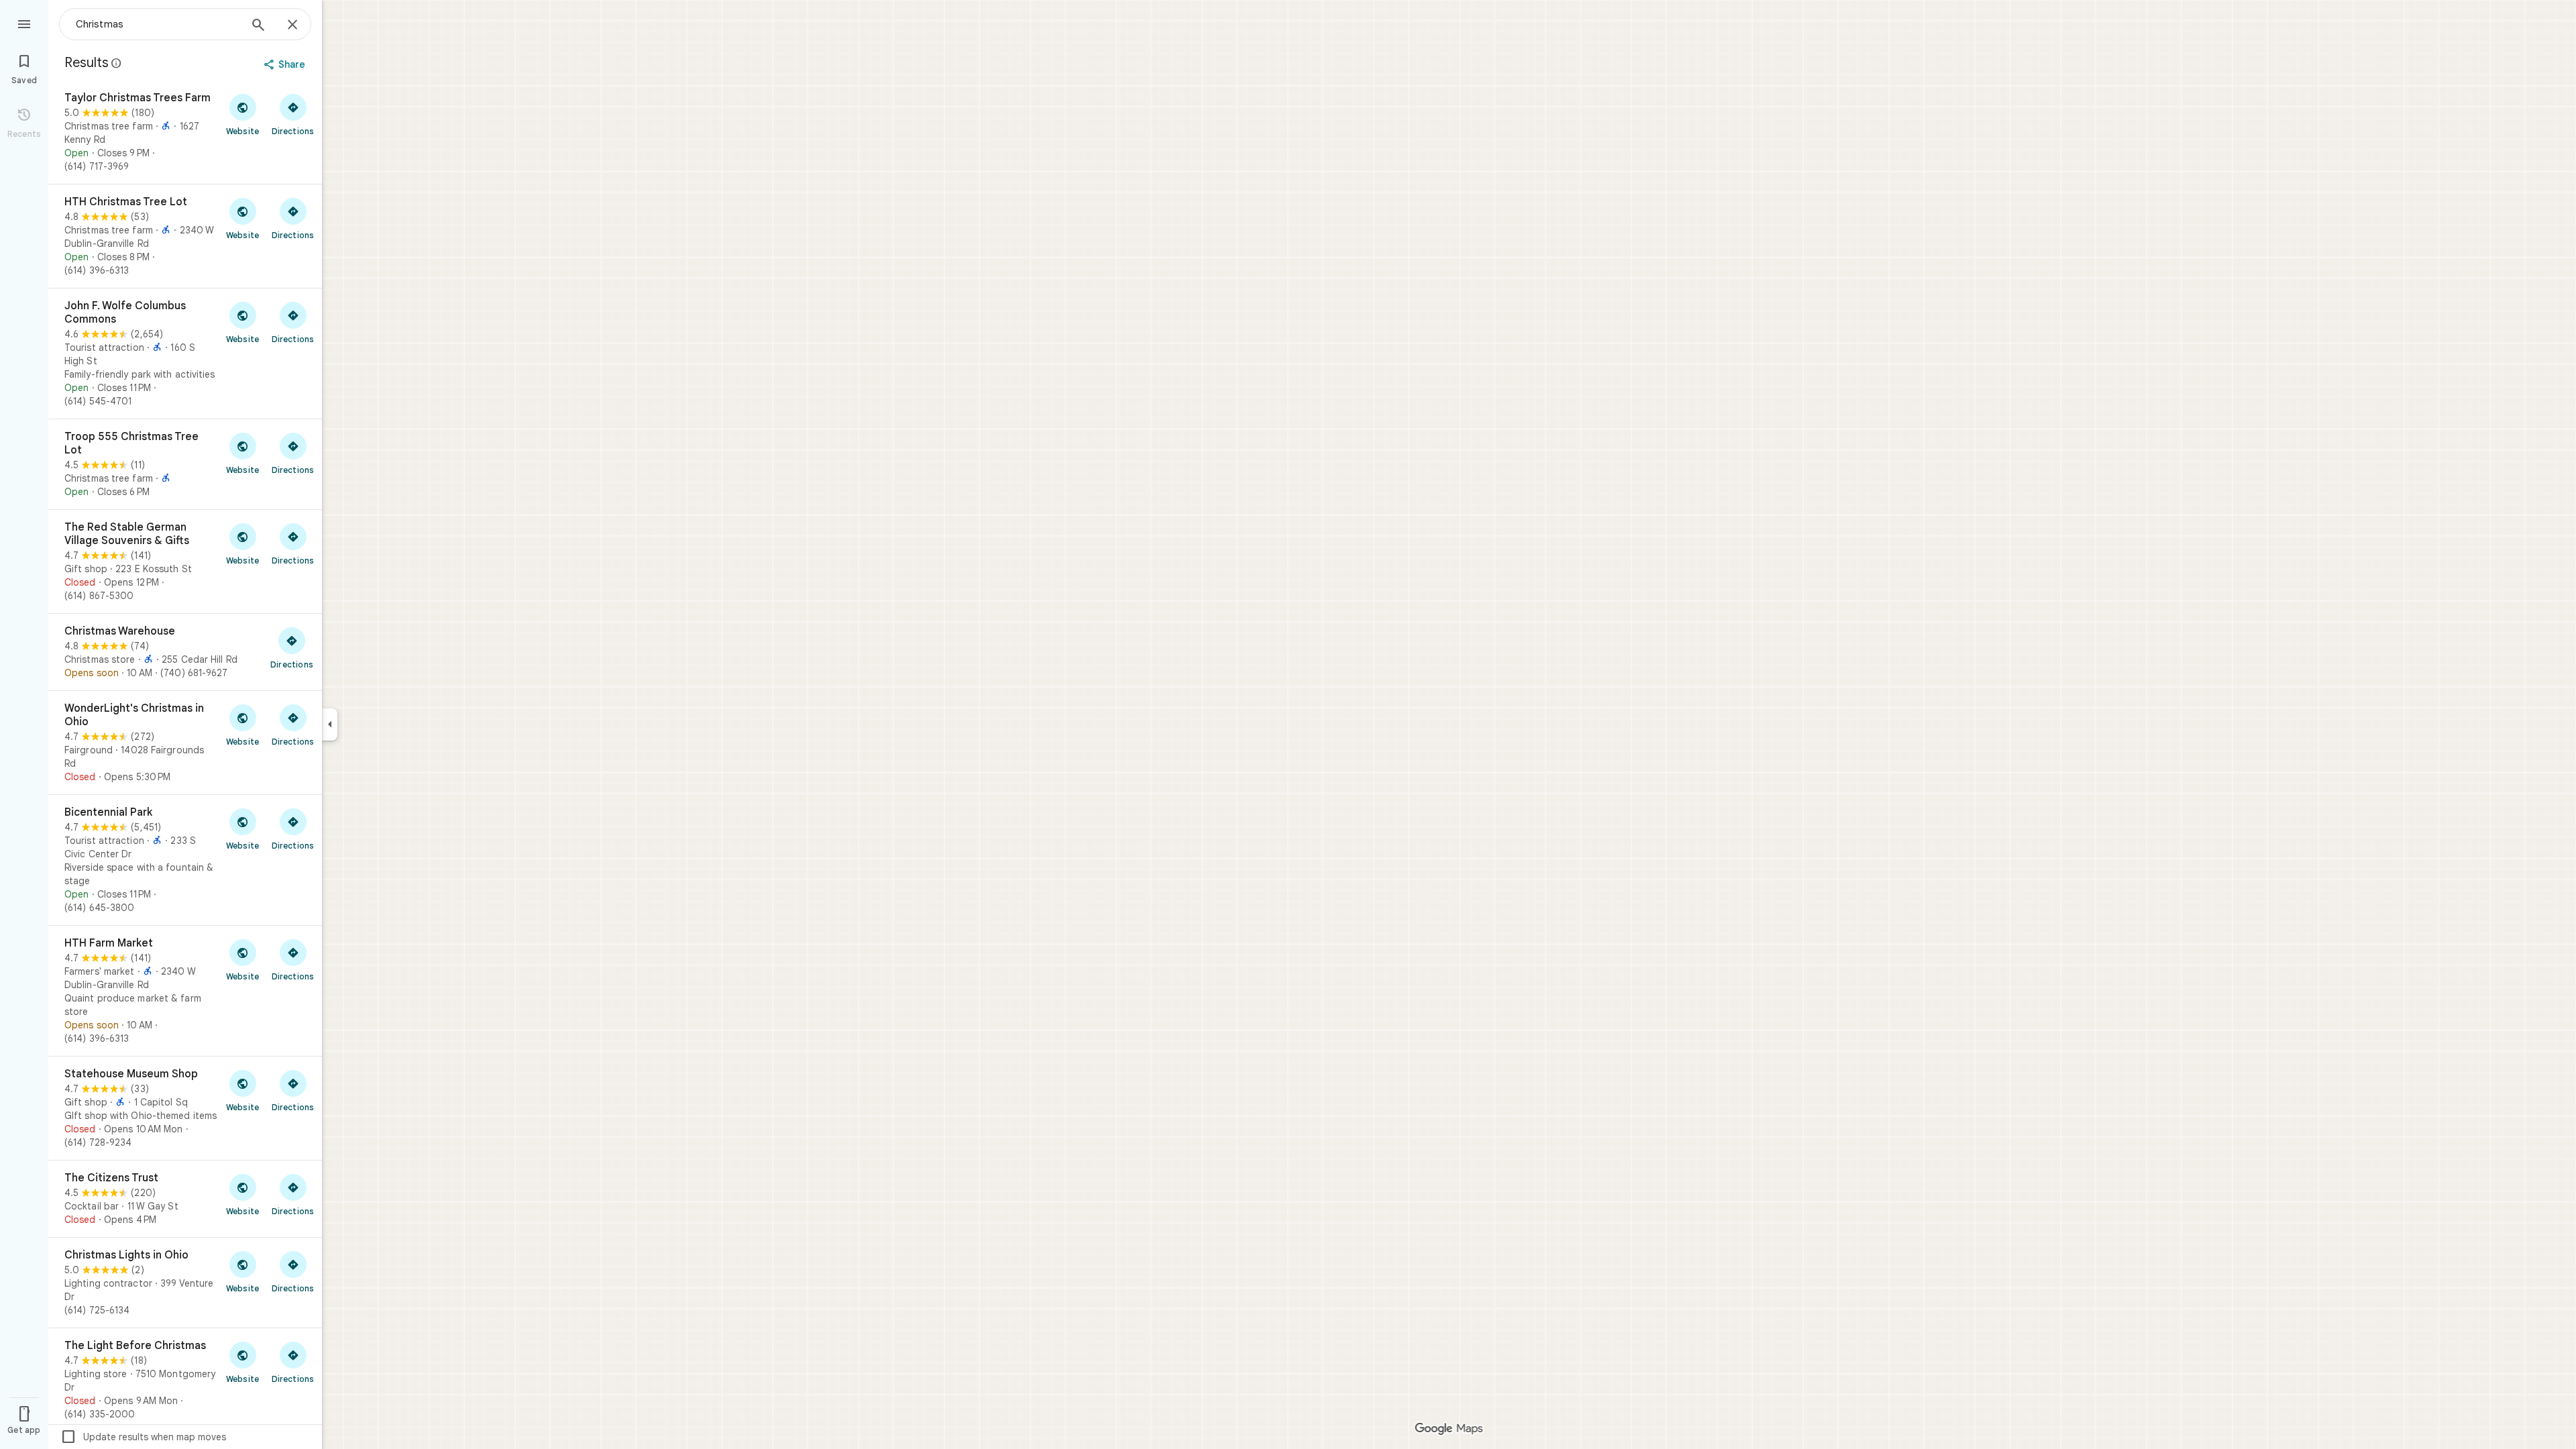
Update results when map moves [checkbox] (143, 1437)
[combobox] (158, 24)
